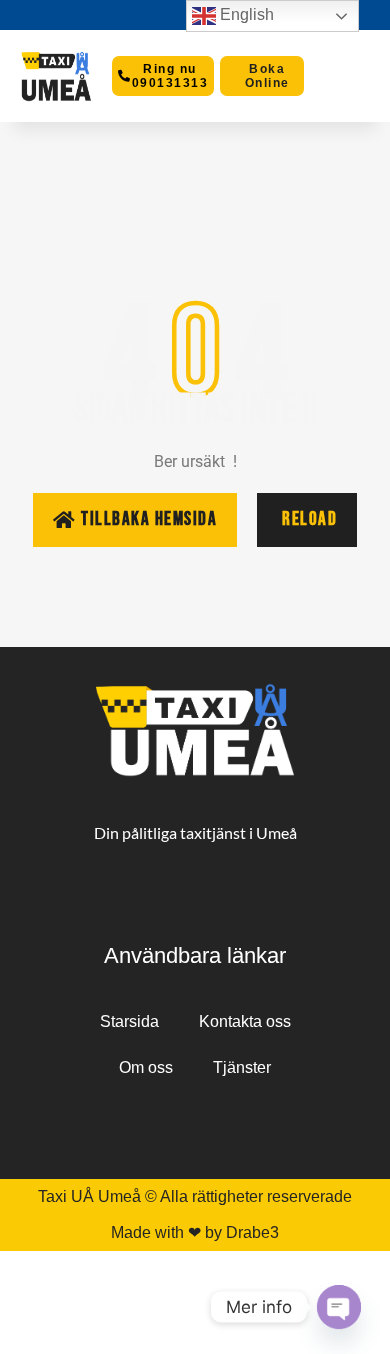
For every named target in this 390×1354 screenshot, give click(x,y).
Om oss (146, 1067)
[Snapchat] (193, 1126)
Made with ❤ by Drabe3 (195, 1232)
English (245, 14)
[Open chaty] (339, 1307)
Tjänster (242, 1067)
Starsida (129, 1021)
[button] (338, 76)
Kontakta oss (245, 1021)
